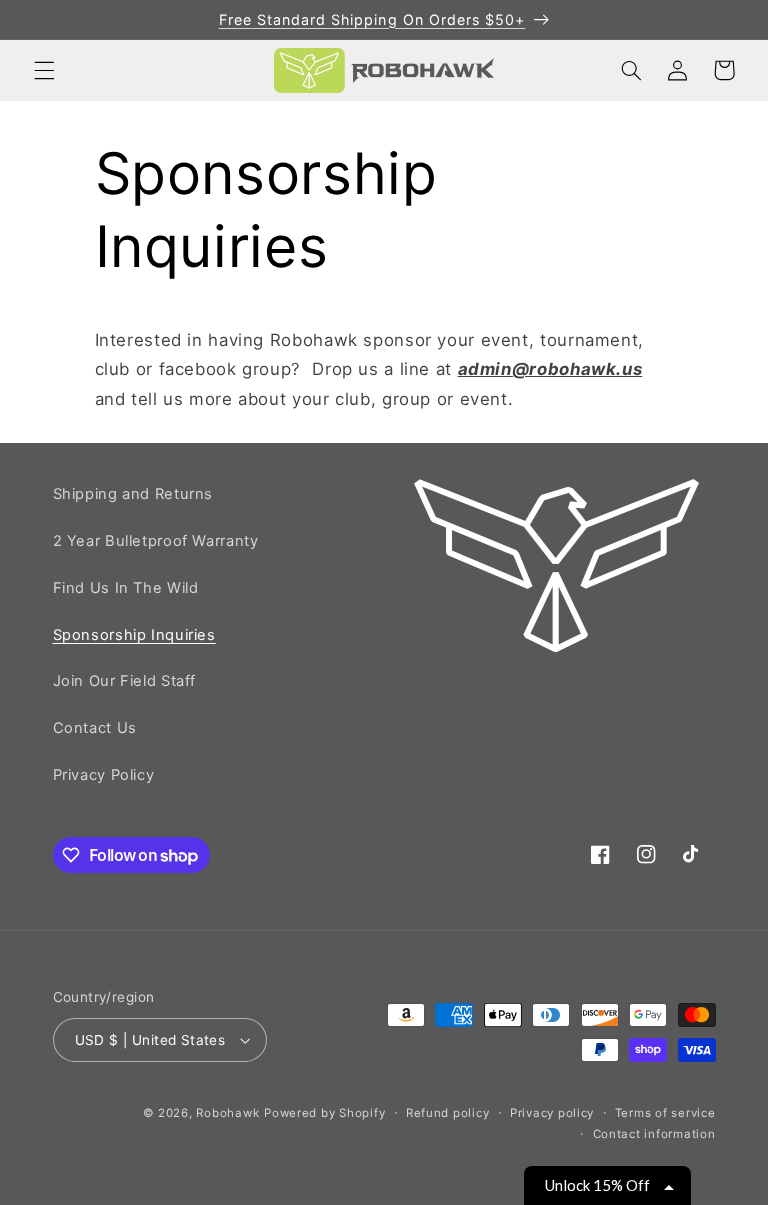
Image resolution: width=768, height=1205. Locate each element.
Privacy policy (552, 1113)
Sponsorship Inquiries (134, 635)
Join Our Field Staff (125, 681)
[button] (44, 70)
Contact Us (95, 728)
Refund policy (448, 1113)
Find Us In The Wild (126, 588)
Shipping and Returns (133, 494)
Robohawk (227, 1113)
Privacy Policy (104, 775)
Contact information (654, 1134)
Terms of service (665, 1113)
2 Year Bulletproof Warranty (156, 541)
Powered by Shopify (324, 1113)
